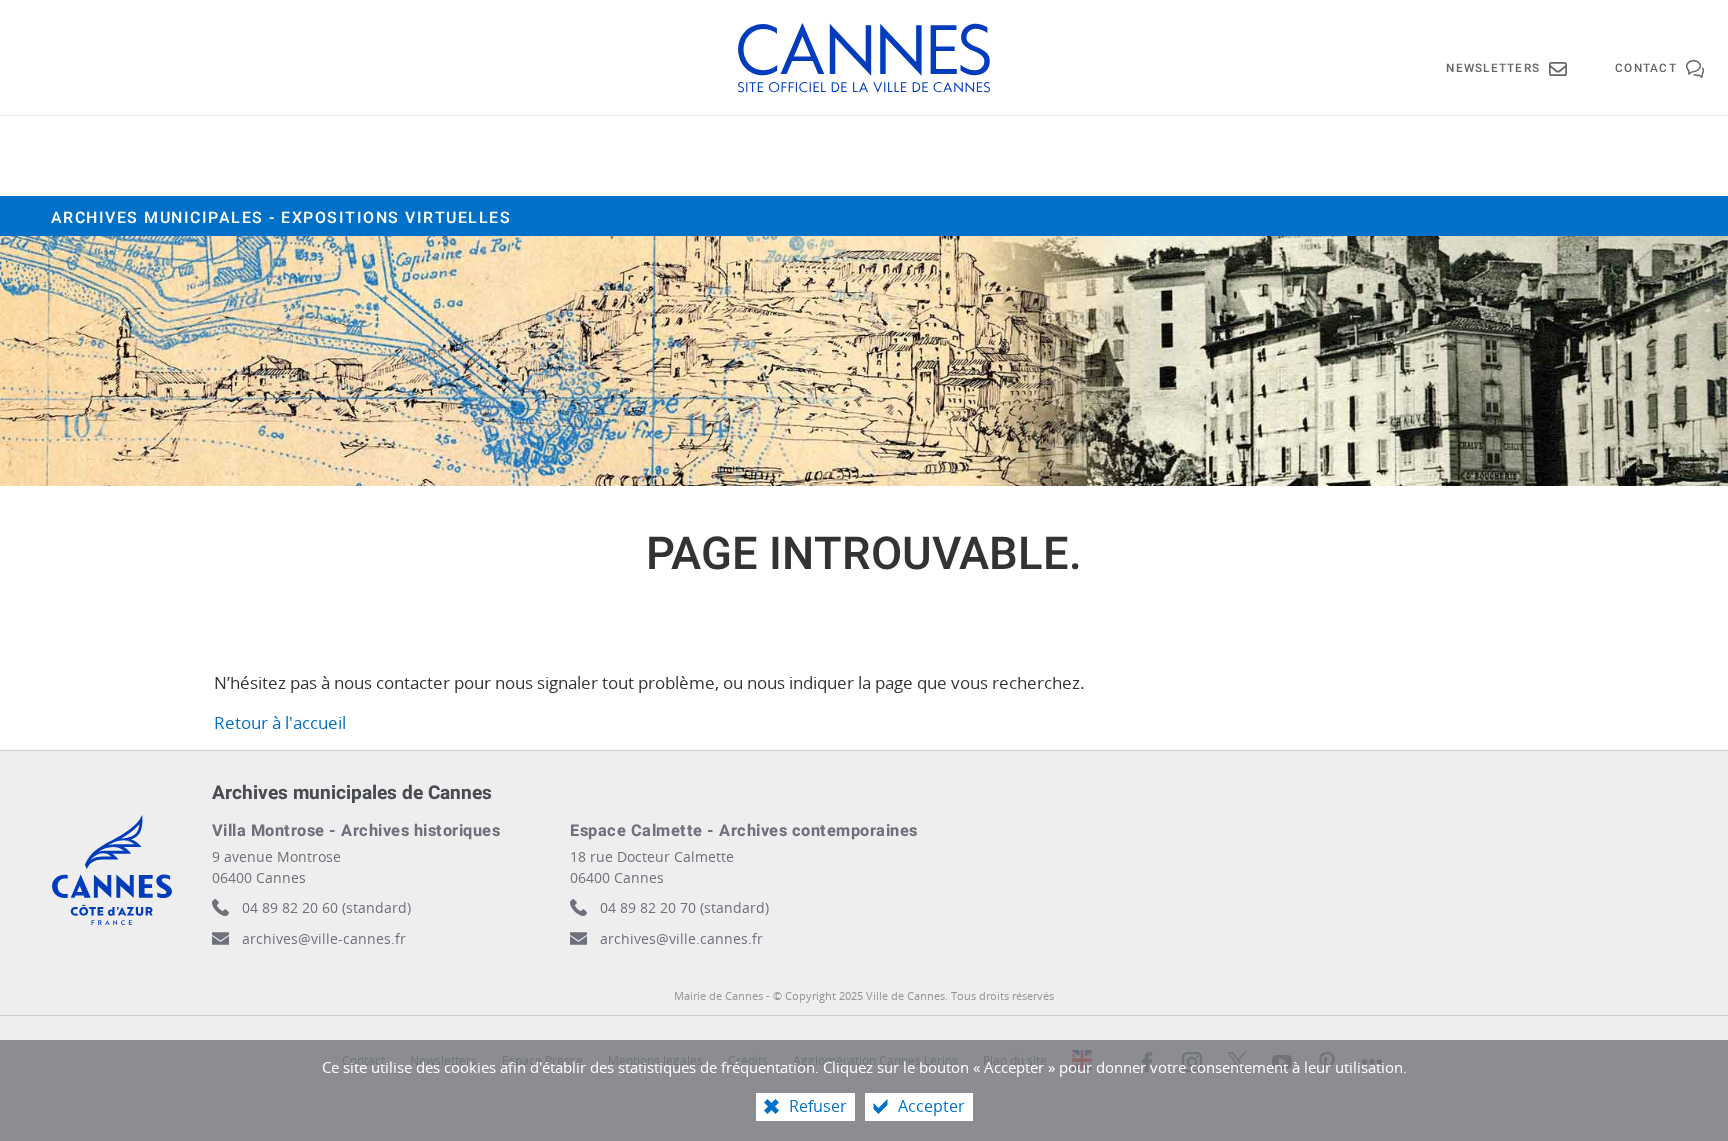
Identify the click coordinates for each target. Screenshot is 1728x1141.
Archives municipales (281, 218)
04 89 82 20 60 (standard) (326, 907)
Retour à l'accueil (280, 722)
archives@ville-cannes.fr (324, 938)
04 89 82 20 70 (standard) (684, 907)
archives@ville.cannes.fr (681, 938)
